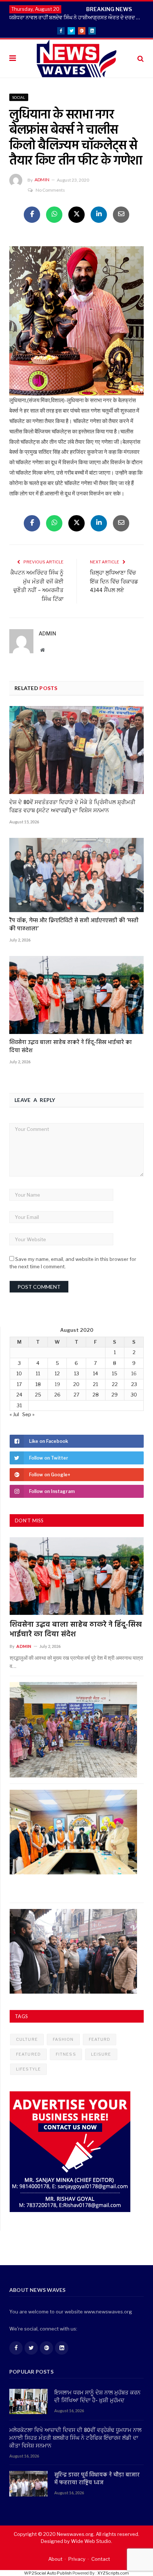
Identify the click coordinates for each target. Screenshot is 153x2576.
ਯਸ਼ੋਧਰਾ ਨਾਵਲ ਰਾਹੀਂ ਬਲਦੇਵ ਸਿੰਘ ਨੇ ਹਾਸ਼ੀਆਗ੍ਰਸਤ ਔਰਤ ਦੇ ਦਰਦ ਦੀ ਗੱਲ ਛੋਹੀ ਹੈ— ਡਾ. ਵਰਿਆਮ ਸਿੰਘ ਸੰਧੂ (78, 17)
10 (19, 1373)
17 (19, 1384)
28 (96, 1395)
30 (134, 1395)
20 (76, 1384)
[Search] (141, 58)
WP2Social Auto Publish (48, 2573)
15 (115, 1373)
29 (115, 1395)
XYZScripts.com (113, 2573)
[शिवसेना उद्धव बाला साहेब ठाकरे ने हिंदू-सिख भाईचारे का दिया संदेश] (76, 995)
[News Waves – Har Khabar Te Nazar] (77, 58)
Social (19, 97)
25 (38, 1395)
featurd (100, 2039)
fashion (63, 2039)
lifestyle (28, 2069)
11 (38, 1373)
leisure (101, 2054)
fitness (66, 2054)
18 (38, 1384)
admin (42, 180)
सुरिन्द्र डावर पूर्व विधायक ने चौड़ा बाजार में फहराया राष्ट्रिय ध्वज (97, 2479)
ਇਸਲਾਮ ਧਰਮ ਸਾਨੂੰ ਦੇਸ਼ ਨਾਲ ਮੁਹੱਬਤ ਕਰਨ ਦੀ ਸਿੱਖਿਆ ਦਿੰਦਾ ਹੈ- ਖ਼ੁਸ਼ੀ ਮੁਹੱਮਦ (97, 2397)
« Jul (14, 1414)
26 (57, 1395)
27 (76, 1395)
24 (19, 1395)
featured (28, 2054)
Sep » (28, 1414)
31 (19, 1405)
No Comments (50, 190)
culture (27, 2039)
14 (95, 1373)
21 (95, 1384)
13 (76, 1373)
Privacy (77, 2559)
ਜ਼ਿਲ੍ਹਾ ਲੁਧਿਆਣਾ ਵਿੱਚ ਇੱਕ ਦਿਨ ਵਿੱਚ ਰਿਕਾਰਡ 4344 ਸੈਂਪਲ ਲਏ (114, 582)
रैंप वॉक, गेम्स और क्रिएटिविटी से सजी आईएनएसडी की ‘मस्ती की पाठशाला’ (74, 925)
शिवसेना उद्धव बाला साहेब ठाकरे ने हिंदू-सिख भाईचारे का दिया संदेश (71, 1047)
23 (134, 1384)
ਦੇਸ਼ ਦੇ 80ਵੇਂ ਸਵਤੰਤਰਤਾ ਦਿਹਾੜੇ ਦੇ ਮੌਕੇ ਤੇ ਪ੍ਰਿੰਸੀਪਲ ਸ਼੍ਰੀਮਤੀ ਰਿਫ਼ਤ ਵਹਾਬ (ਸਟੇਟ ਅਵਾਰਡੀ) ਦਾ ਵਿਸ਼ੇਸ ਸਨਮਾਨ (72, 807)
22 (115, 1384)
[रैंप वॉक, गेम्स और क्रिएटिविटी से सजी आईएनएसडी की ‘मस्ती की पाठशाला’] (76, 875)
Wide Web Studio (91, 2541)
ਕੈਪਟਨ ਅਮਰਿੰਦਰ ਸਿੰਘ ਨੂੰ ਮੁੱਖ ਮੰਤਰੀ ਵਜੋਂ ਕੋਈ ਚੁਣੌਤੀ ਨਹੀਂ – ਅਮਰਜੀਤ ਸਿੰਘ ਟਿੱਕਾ (37, 586)
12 (57, 1373)
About (55, 2559)
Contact (101, 2559)
